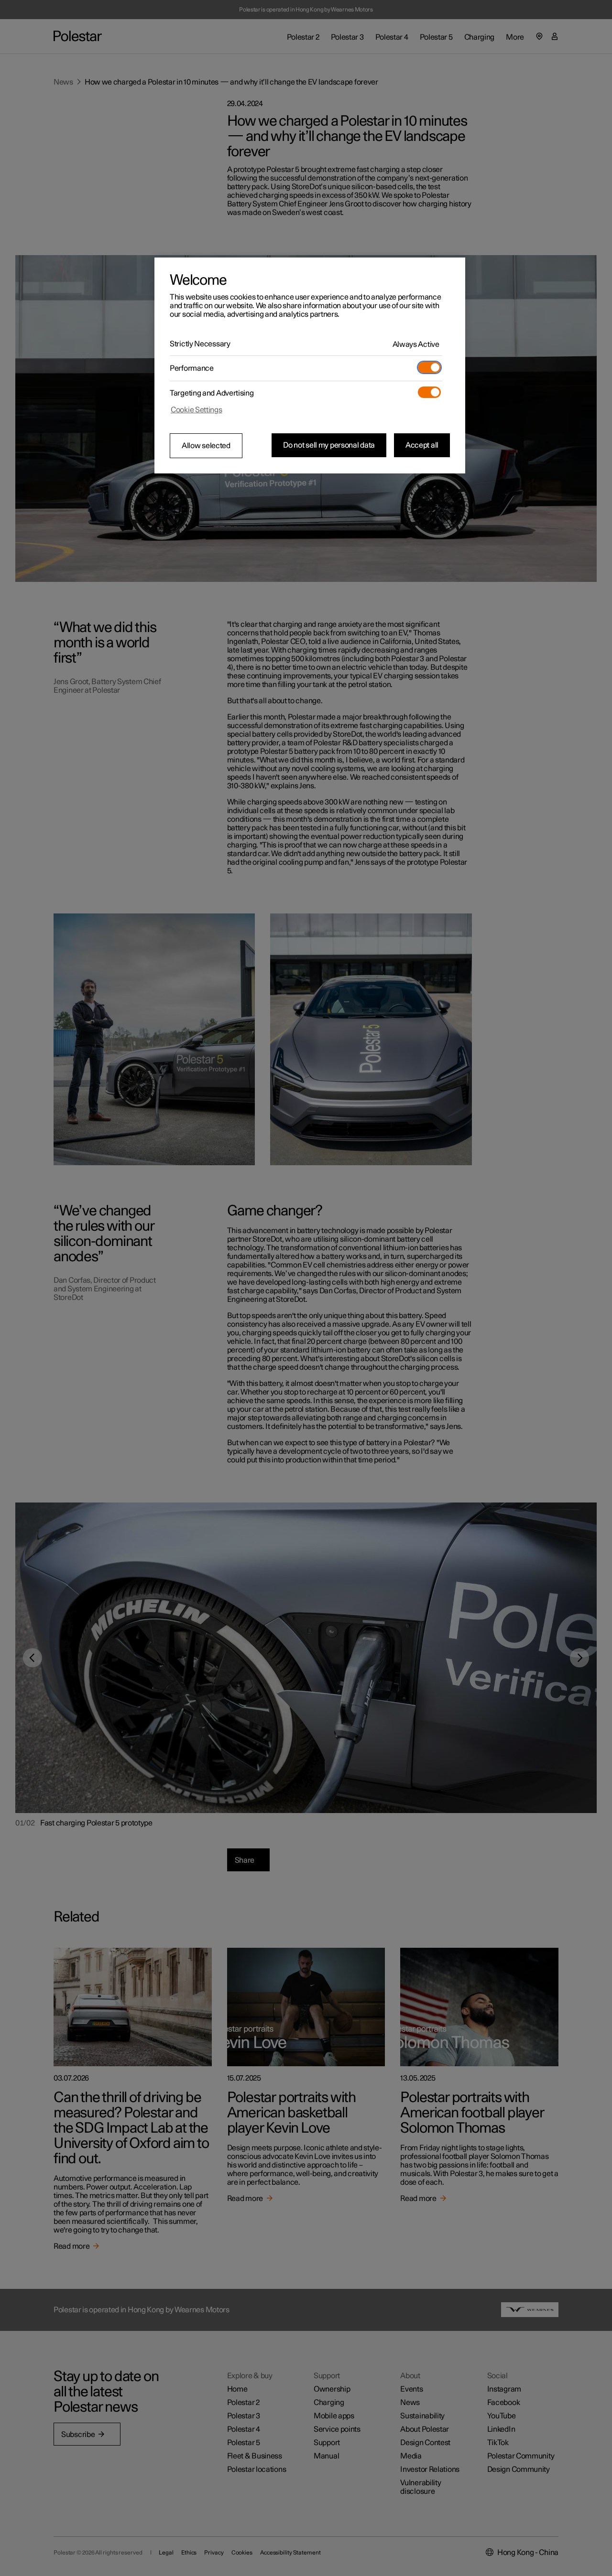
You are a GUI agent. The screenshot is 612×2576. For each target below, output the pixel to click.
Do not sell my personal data (329, 445)
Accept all (422, 445)
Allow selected (206, 446)
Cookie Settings (197, 410)
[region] (310, 365)
